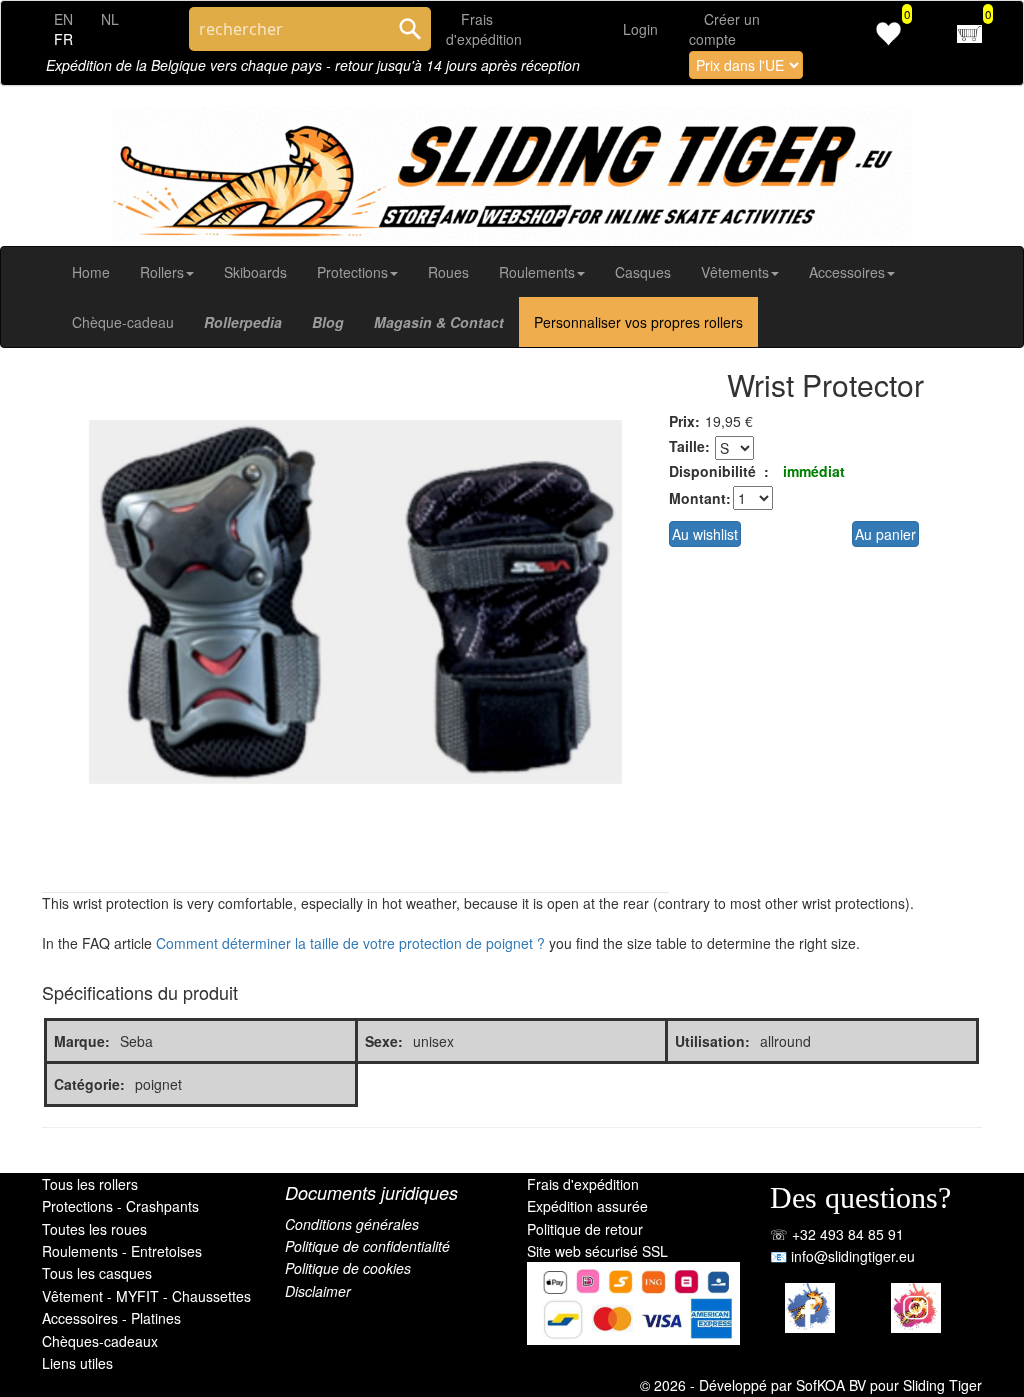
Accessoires (847, 272)
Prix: (684, 421)
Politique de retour (585, 1229)
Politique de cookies (348, 1268)
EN (63, 19)
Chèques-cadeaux (100, 1341)
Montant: (699, 498)
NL (110, 19)
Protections (352, 272)
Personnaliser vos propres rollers (638, 322)
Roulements (537, 272)
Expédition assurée (587, 1206)
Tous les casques (97, 1273)
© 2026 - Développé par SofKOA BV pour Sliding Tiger (811, 1385)
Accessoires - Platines (111, 1318)
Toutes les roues (94, 1229)
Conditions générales (352, 1224)
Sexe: (384, 1041)
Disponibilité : (719, 471)
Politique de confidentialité (367, 1246)
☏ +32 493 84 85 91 (837, 1234)
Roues (448, 272)
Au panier (885, 534)
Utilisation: (712, 1041)
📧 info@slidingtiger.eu (842, 1256)
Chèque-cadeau (123, 322)
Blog (328, 322)
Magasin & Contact (439, 322)
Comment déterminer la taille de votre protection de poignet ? (350, 943)
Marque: (82, 1041)
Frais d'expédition (583, 1184)
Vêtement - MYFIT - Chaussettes (146, 1296)
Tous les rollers (90, 1184)
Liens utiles (77, 1363)
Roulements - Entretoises (122, 1251)
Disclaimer (318, 1291)
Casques (643, 272)
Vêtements (735, 272)
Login (640, 29)
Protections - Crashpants (120, 1206)
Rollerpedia (243, 322)
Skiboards (255, 272)
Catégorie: (89, 1084)
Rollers (162, 272)
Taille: (689, 446)
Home (91, 272)
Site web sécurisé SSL (597, 1251)
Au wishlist (705, 534)
